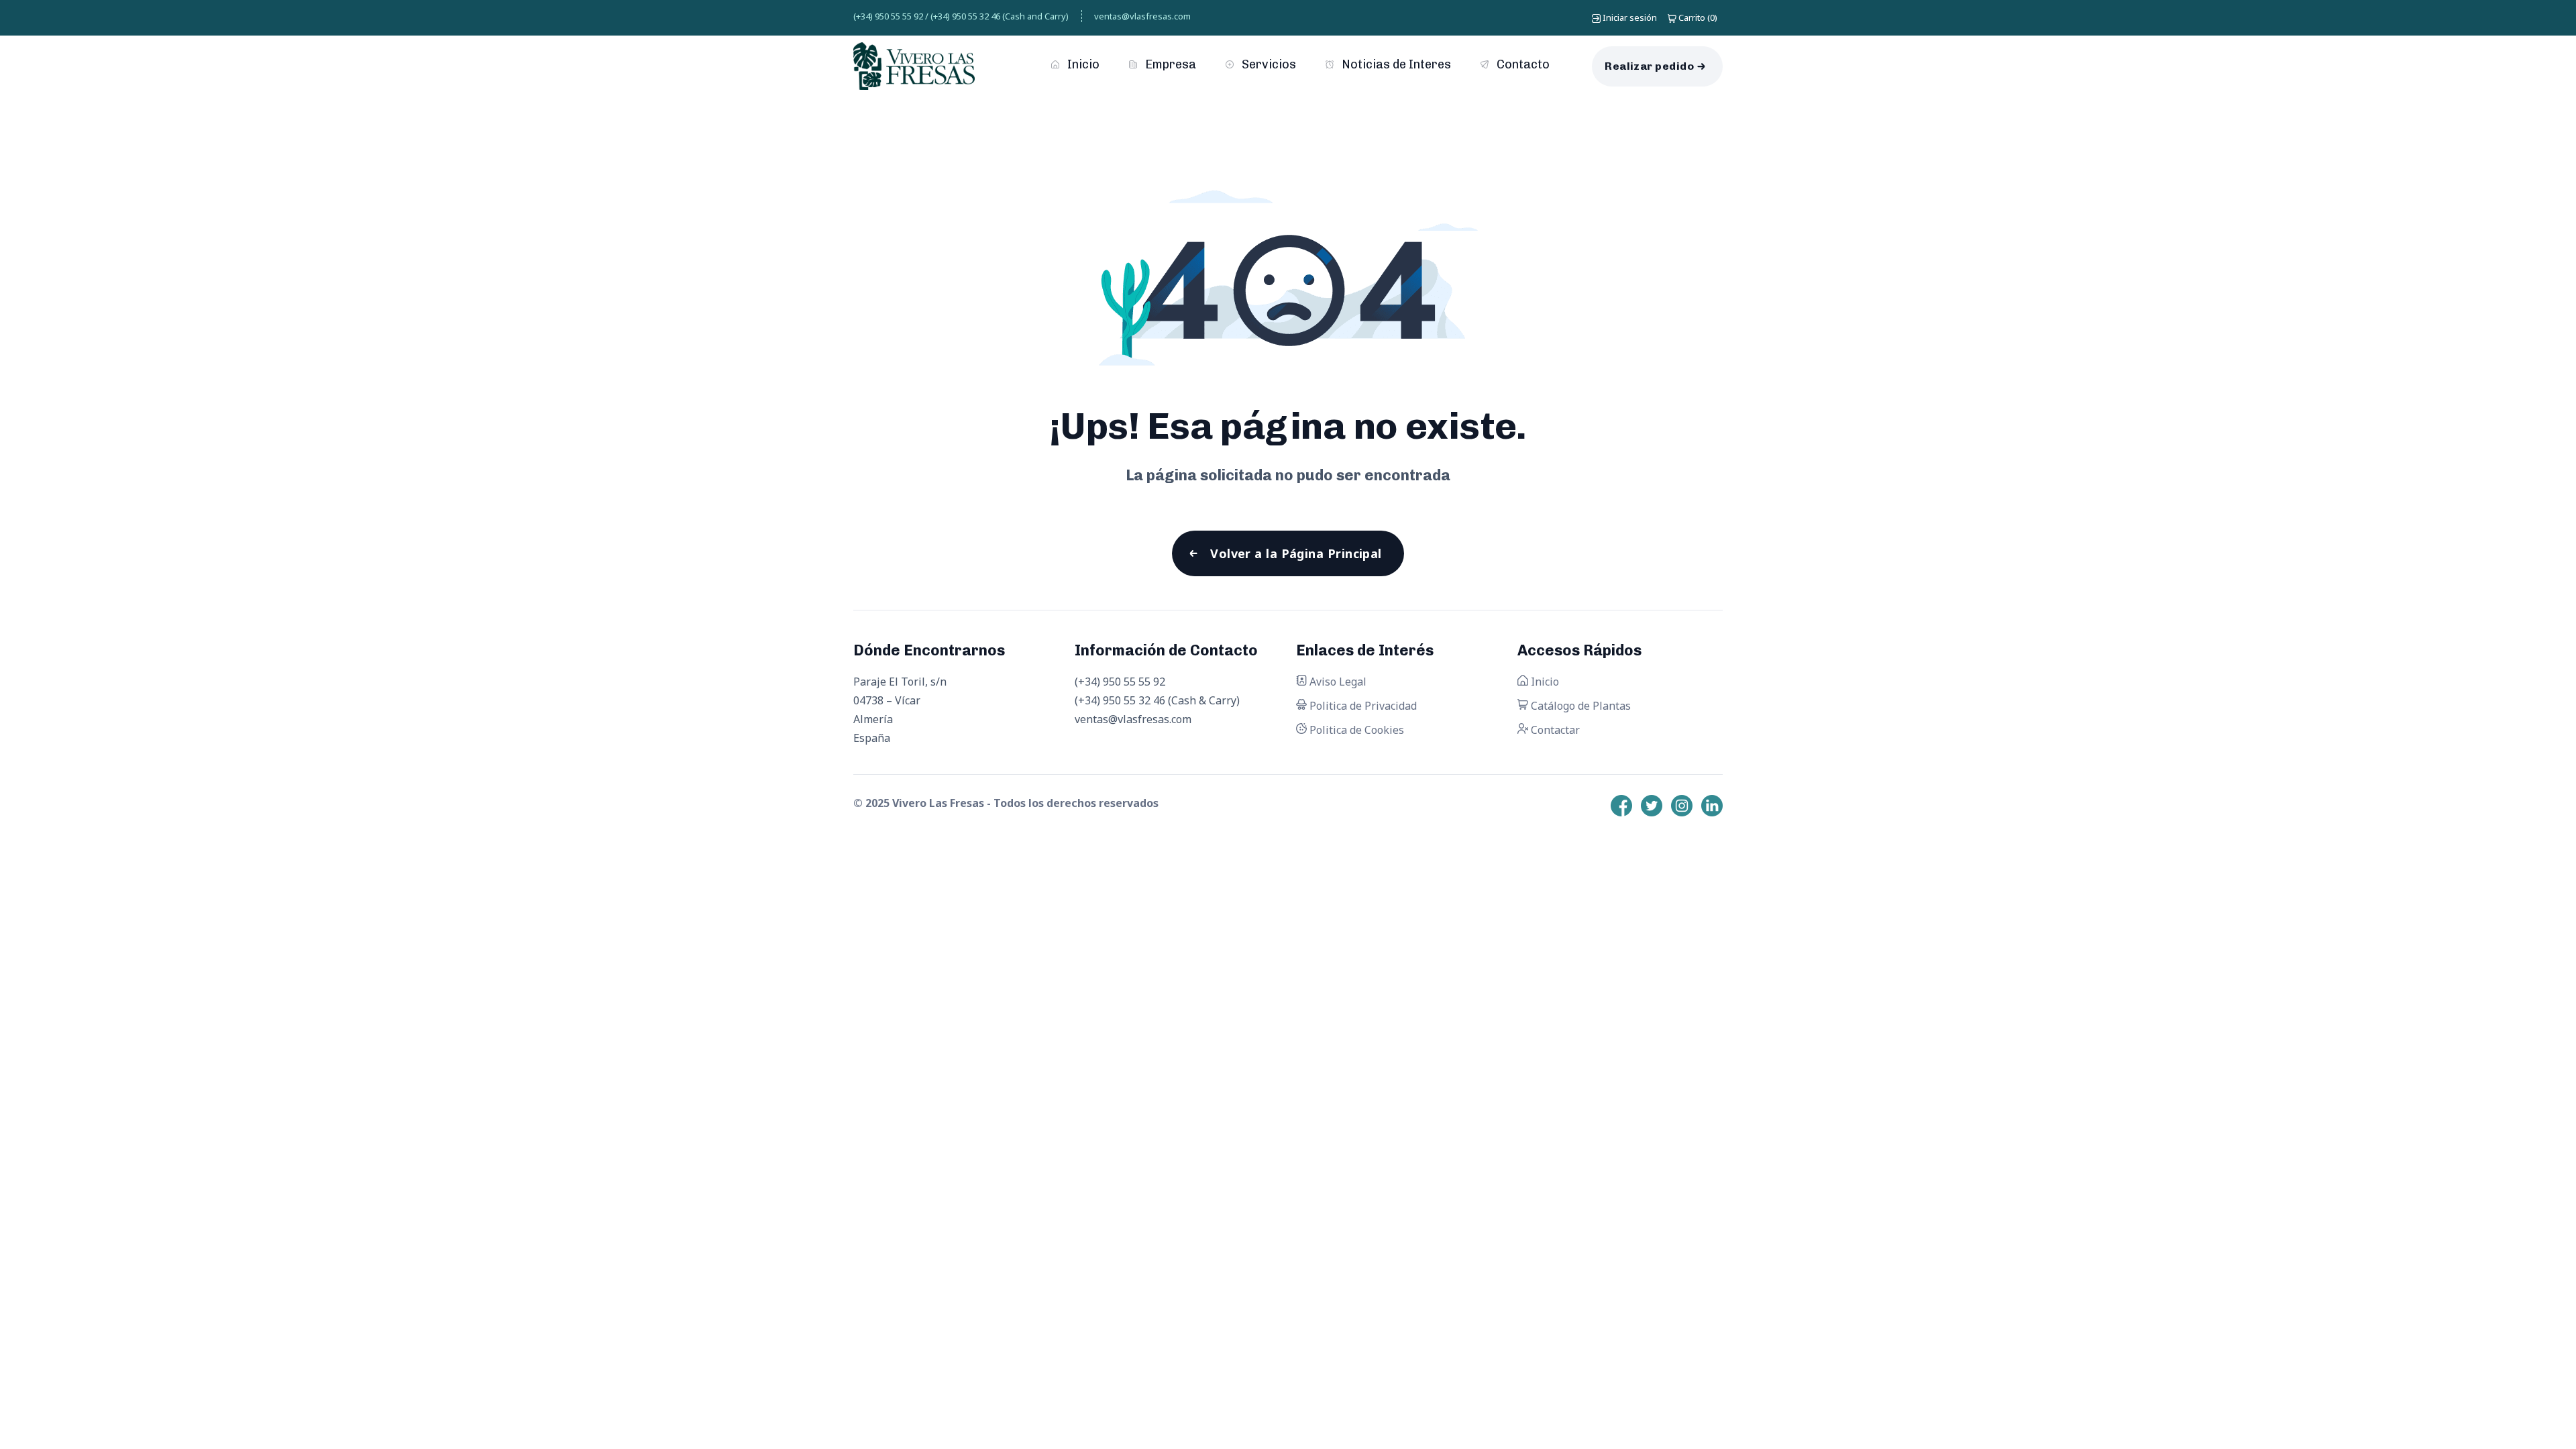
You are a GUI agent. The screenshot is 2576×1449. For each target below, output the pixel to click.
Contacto (1522, 64)
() (1698, 17)
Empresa (1169, 64)
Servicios (1268, 64)
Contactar (1554, 730)
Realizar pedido (1649, 66)
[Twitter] (1652, 806)
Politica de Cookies (1355, 730)
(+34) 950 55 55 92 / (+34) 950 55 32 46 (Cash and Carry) (961, 16)
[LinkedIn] (1712, 806)
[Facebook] (1621, 806)
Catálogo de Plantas (1579, 706)
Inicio (1082, 64)
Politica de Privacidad (1362, 706)
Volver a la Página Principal (1296, 553)
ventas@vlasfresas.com (1142, 16)
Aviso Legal (1337, 682)
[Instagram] (1682, 806)
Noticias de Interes (1395, 64)
